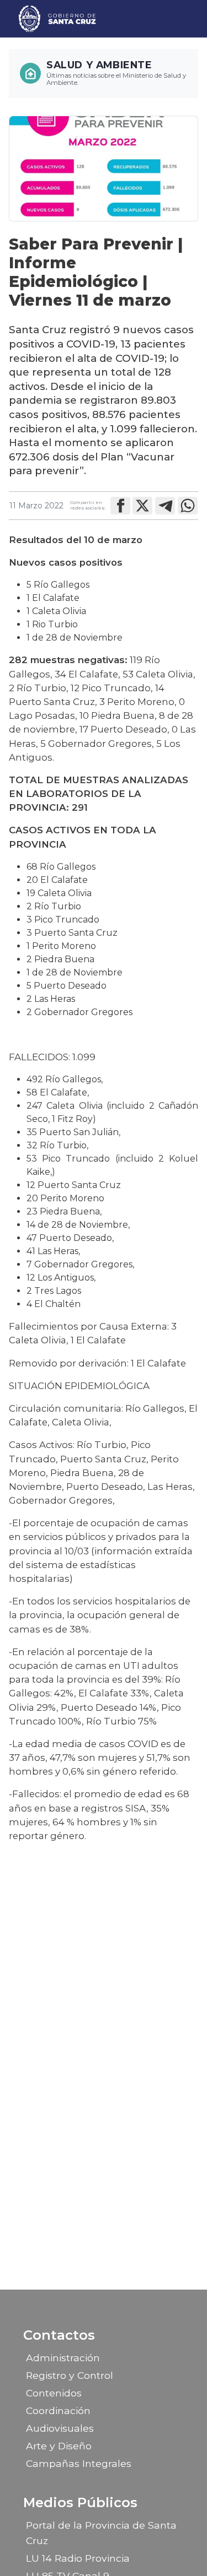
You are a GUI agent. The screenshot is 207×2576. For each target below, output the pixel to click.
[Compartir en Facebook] (120, 506)
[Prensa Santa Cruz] (58, 19)
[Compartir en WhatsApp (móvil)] (188, 506)
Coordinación (58, 2410)
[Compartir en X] (142, 506)
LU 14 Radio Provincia (78, 2558)
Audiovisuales (60, 2428)
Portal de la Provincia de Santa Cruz (101, 2533)
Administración (63, 2358)
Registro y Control (70, 2375)
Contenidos (54, 2393)
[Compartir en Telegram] (165, 506)
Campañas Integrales (79, 2463)
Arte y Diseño (59, 2446)
